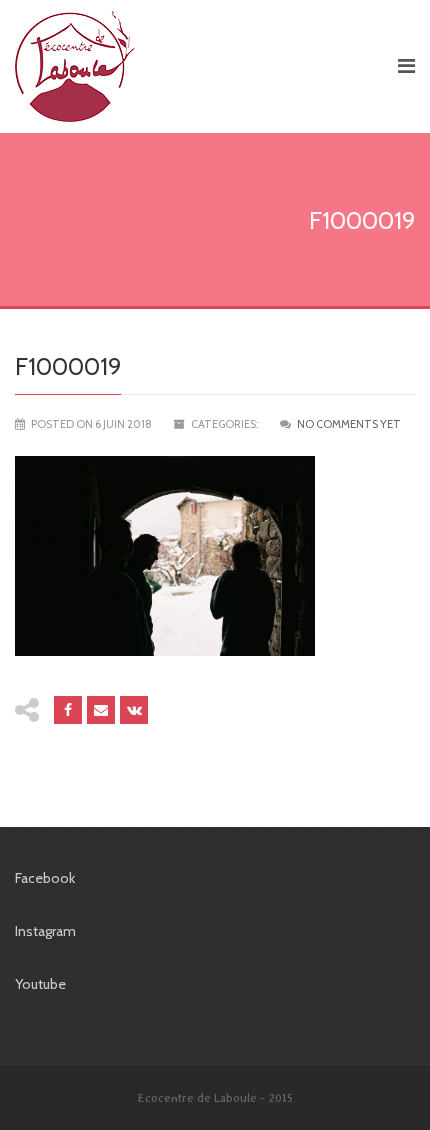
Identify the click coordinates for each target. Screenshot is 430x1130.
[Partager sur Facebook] (68, 710)
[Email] (101, 710)
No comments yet (349, 424)
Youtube (40, 984)
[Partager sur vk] (134, 710)
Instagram (45, 931)
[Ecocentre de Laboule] (195, 66)
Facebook (45, 878)
